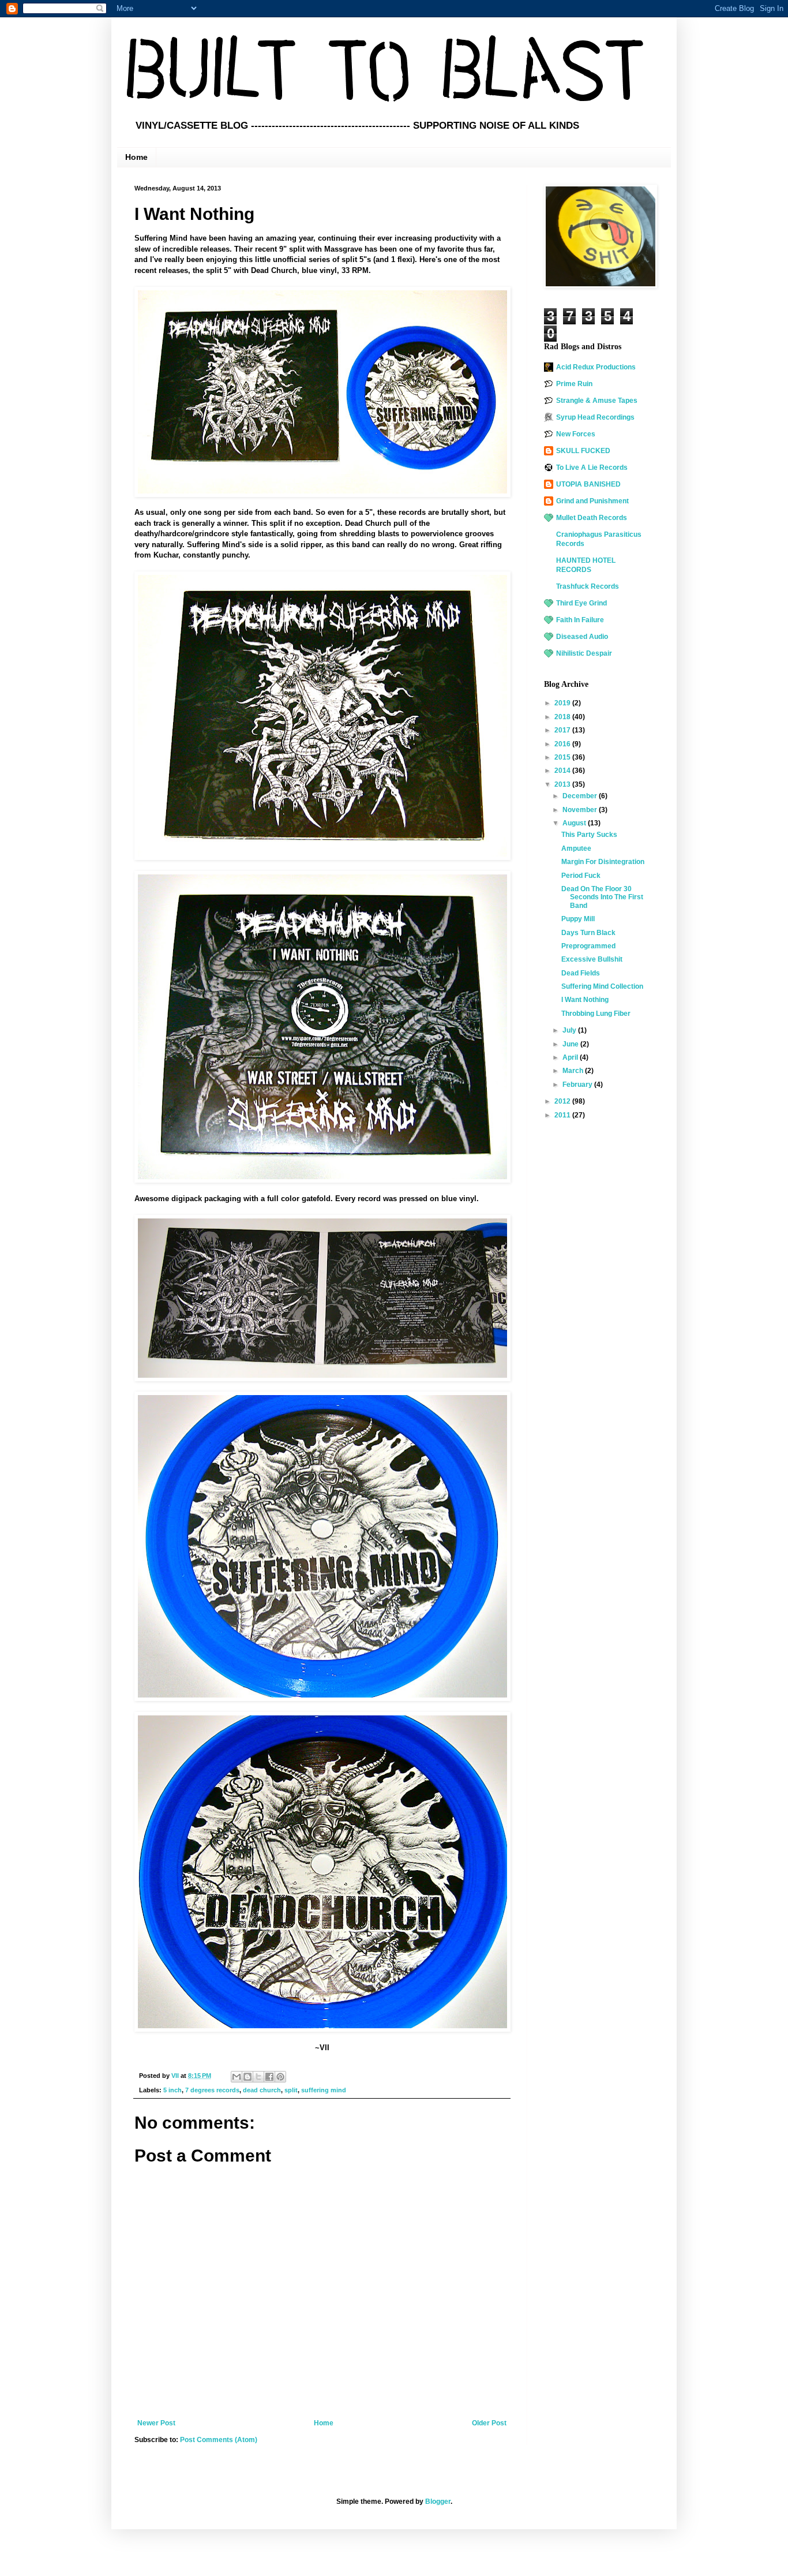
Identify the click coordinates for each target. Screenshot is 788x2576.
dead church (262, 2090)
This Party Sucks (589, 835)
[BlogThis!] (247, 2077)
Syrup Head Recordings (595, 417)
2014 (563, 771)
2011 (563, 1115)
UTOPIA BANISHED (588, 484)
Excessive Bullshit (592, 959)
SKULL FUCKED (583, 451)
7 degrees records (212, 2090)
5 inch (172, 2090)
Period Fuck (581, 876)
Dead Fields (581, 973)
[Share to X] (258, 2077)
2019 (563, 703)
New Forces (576, 434)
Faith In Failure (580, 620)
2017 (563, 730)
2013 (563, 784)
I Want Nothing (585, 1000)
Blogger (438, 2502)
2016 (563, 744)
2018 (563, 717)
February (578, 1085)
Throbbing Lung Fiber (596, 1014)
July (570, 1030)
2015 (563, 757)
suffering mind (324, 2090)
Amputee (576, 848)
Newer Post (156, 2423)
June (571, 1044)
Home (136, 157)
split (291, 2090)
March (574, 1071)
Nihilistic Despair (584, 653)
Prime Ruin (574, 384)
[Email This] (237, 2077)
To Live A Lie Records (592, 468)
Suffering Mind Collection (602, 986)
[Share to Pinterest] (280, 2077)
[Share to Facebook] (269, 2077)
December (581, 796)
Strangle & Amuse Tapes (597, 401)
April (571, 1057)
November (581, 810)
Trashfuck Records (588, 586)
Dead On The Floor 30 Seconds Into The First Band (602, 897)
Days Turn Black (588, 933)
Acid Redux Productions (596, 367)
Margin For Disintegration (603, 862)
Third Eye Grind (581, 603)
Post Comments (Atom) (219, 2440)
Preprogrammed (588, 946)
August (575, 823)
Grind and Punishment (592, 501)
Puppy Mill (578, 919)
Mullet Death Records (592, 518)
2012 (563, 1101)
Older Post (489, 2423)
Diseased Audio (582, 637)
